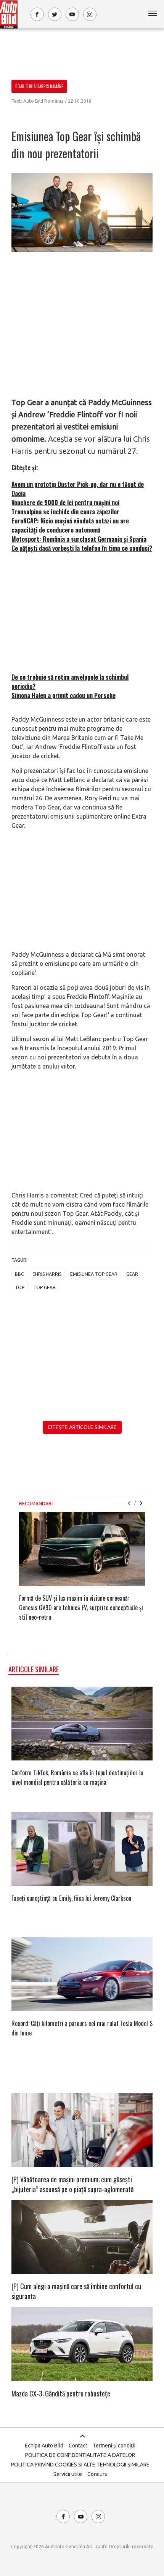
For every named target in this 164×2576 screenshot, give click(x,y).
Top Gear (44, 1287)
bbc (19, 1274)
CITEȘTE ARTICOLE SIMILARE (82, 1427)
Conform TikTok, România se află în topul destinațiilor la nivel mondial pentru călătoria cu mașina (77, 1777)
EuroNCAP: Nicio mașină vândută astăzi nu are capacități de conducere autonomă (70, 525)
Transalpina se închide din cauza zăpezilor (65, 512)
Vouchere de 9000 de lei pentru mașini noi (65, 502)
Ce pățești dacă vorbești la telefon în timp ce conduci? (82, 548)
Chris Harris (47, 1274)
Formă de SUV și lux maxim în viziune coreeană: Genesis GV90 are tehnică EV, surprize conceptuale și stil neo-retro (81, 1608)
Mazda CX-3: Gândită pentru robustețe (61, 2393)
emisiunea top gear (94, 1274)
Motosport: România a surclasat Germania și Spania (79, 539)
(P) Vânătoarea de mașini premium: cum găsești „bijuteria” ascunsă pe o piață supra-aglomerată (72, 2184)
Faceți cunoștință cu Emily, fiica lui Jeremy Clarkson (71, 1898)
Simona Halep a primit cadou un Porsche (64, 695)
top (20, 1287)
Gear (132, 1274)
